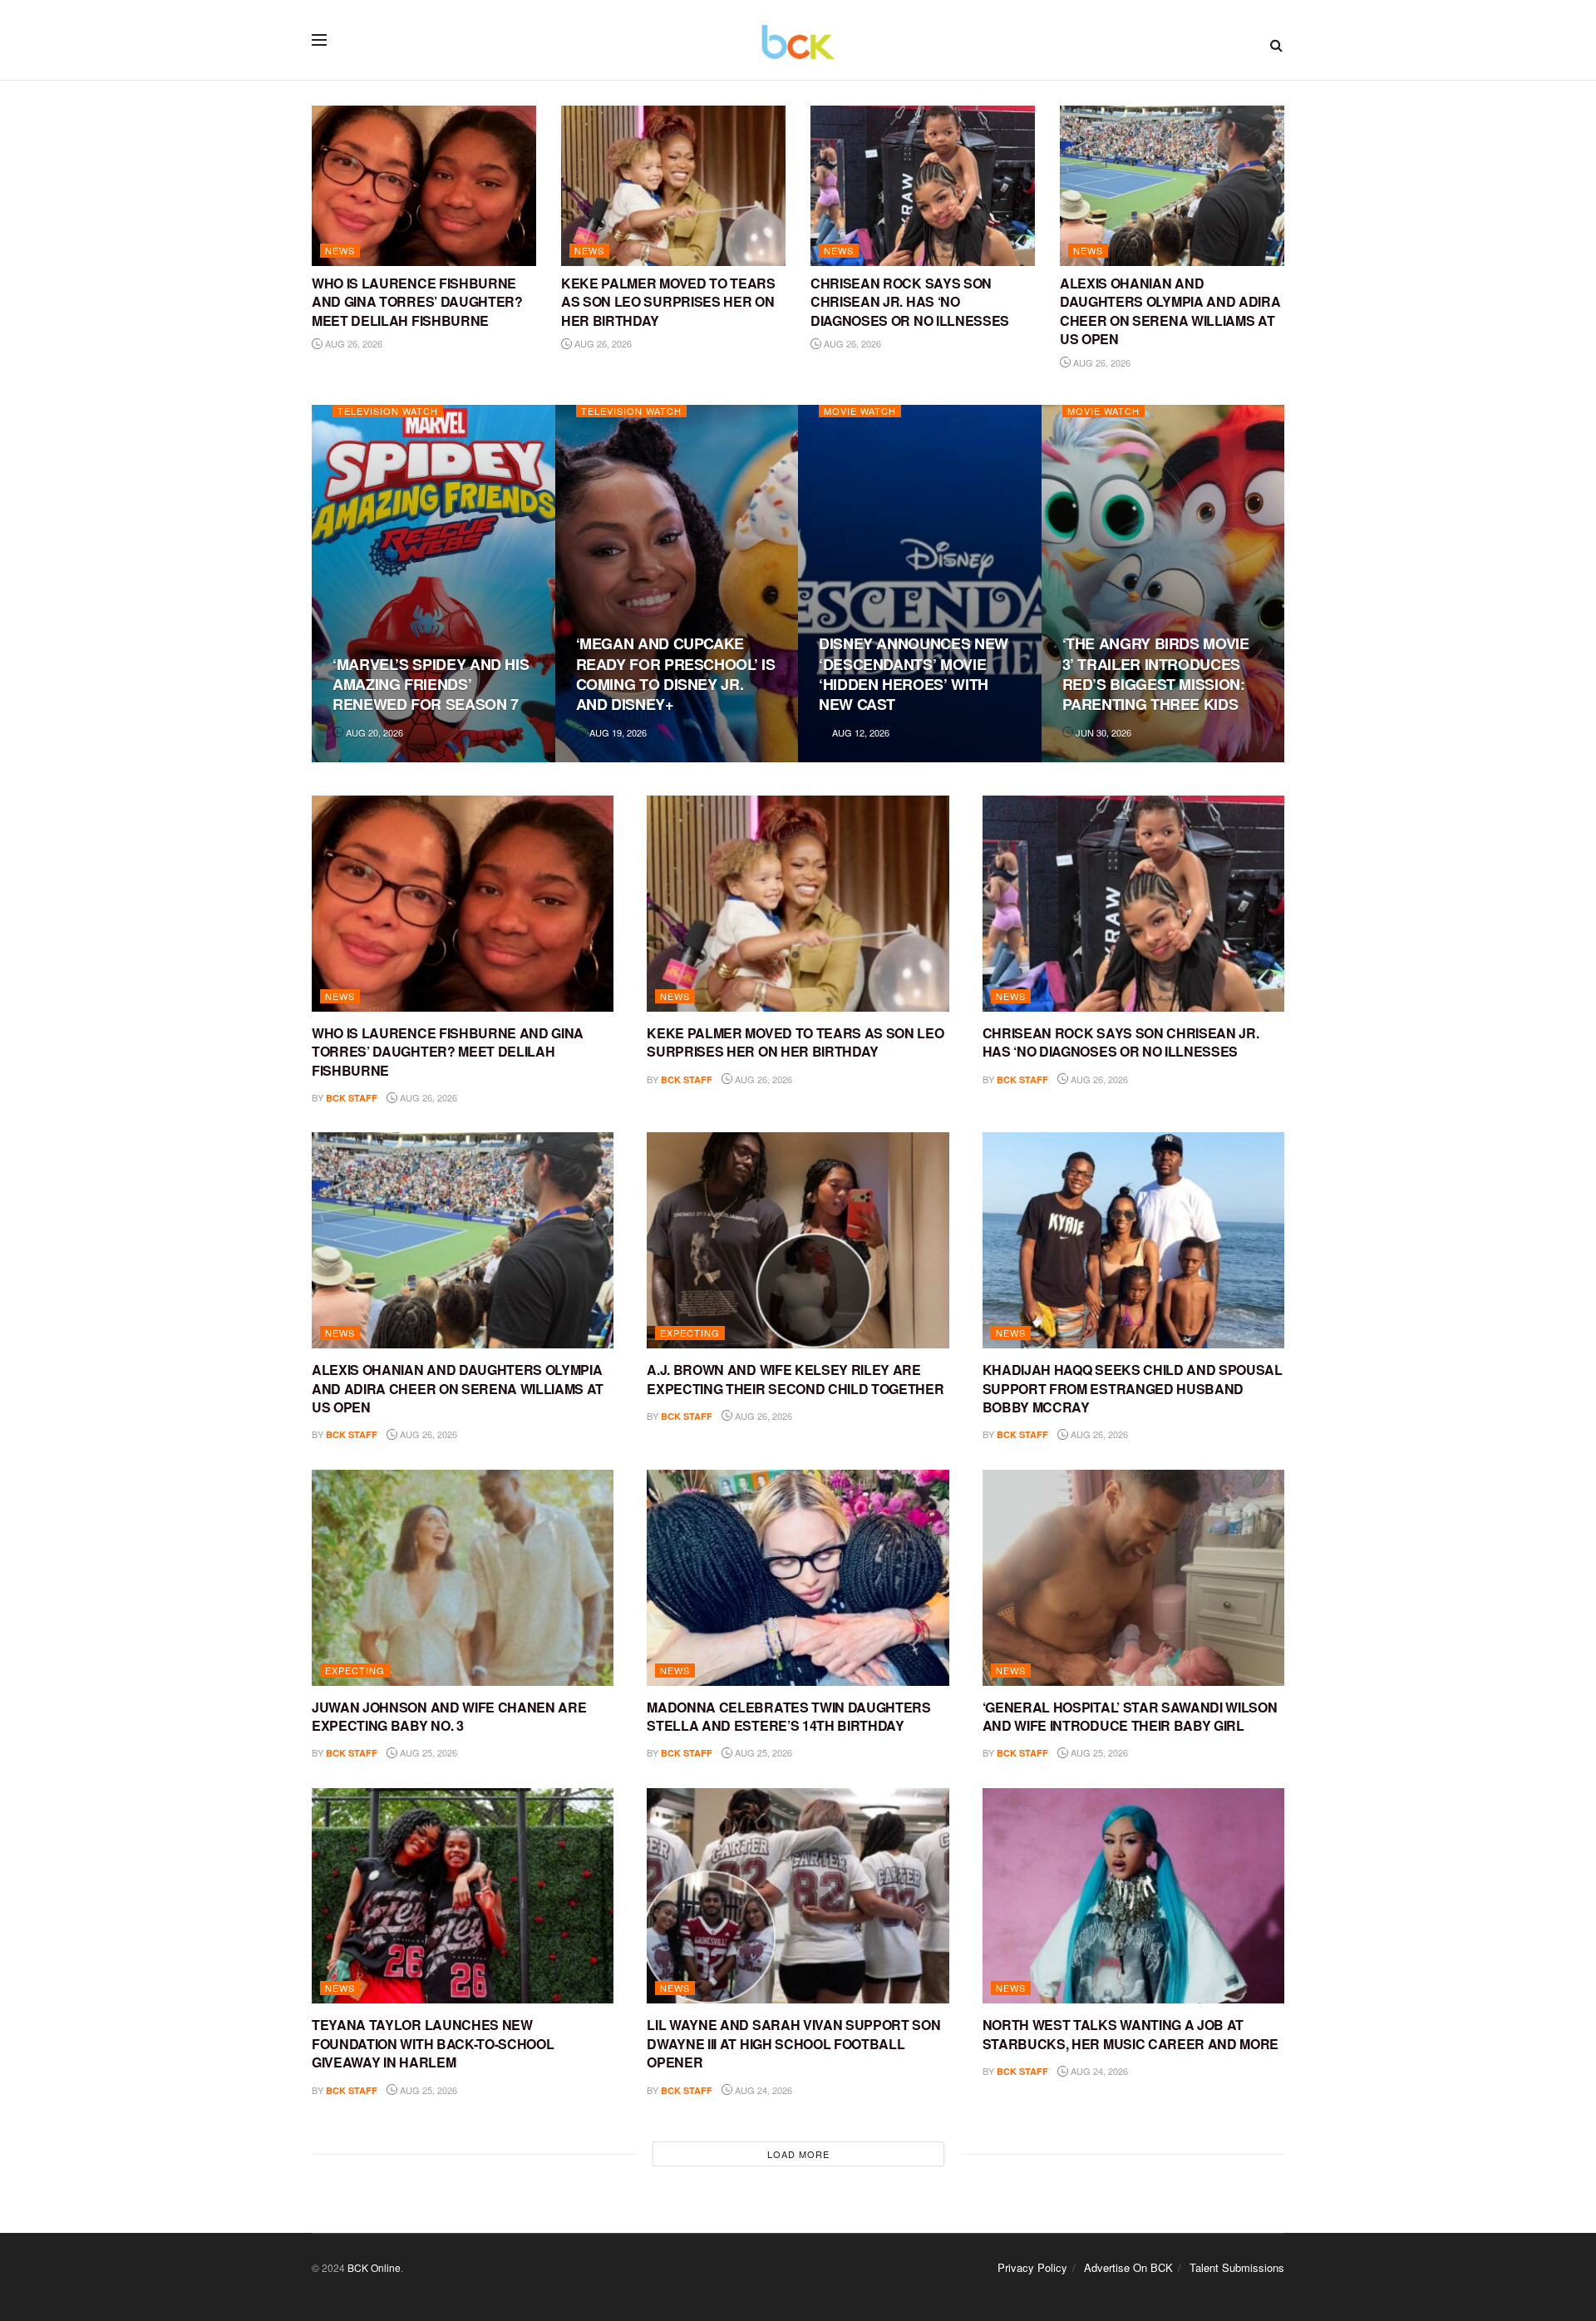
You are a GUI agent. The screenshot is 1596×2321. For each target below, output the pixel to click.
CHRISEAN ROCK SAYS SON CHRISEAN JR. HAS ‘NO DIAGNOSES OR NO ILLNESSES (910, 302)
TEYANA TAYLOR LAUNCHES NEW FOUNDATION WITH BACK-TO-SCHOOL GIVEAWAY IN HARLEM (433, 2043)
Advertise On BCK (1128, 2267)
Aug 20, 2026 (373, 732)
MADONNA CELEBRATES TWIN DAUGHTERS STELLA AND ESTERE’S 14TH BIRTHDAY (788, 1716)
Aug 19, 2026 (617, 732)
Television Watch (388, 411)
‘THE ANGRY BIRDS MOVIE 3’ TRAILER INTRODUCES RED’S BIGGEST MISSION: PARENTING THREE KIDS (1156, 674)
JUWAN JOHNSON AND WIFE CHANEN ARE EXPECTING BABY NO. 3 (449, 1716)
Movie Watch (860, 411)
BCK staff (352, 1098)
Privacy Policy (1032, 2267)
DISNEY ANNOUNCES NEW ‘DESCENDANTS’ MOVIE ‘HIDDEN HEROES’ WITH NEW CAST (914, 674)
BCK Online (374, 2267)
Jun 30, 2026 (1102, 732)
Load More (798, 2154)
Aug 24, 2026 (762, 2090)
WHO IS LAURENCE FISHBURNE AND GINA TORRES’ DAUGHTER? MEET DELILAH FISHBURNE (417, 302)
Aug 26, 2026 (352, 343)
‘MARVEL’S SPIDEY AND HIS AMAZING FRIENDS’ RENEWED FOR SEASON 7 (431, 685)
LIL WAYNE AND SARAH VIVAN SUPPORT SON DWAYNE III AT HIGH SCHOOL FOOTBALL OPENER (793, 2043)
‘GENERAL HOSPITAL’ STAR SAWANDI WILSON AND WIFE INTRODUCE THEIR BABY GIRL (1130, 1716)
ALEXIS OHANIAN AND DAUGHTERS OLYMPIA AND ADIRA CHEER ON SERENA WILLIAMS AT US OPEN (1170, 311)
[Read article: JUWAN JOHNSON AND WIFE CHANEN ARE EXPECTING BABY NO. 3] (463, 1578)
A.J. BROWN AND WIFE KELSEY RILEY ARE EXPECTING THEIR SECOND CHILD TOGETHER (795, 1379)
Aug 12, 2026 (860, 732)
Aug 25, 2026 (427, 1752)
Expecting (690, 1333)
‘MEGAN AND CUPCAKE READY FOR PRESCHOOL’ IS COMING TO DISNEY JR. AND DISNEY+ (676, 674)
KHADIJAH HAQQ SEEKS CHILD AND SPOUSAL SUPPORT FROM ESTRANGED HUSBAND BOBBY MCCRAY (1133, 1388)
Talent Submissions (1237, 2267)
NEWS (340, 250)
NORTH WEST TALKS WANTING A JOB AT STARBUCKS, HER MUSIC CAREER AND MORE (1130, 2034)
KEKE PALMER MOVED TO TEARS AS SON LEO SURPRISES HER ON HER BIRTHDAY (668, 302)
